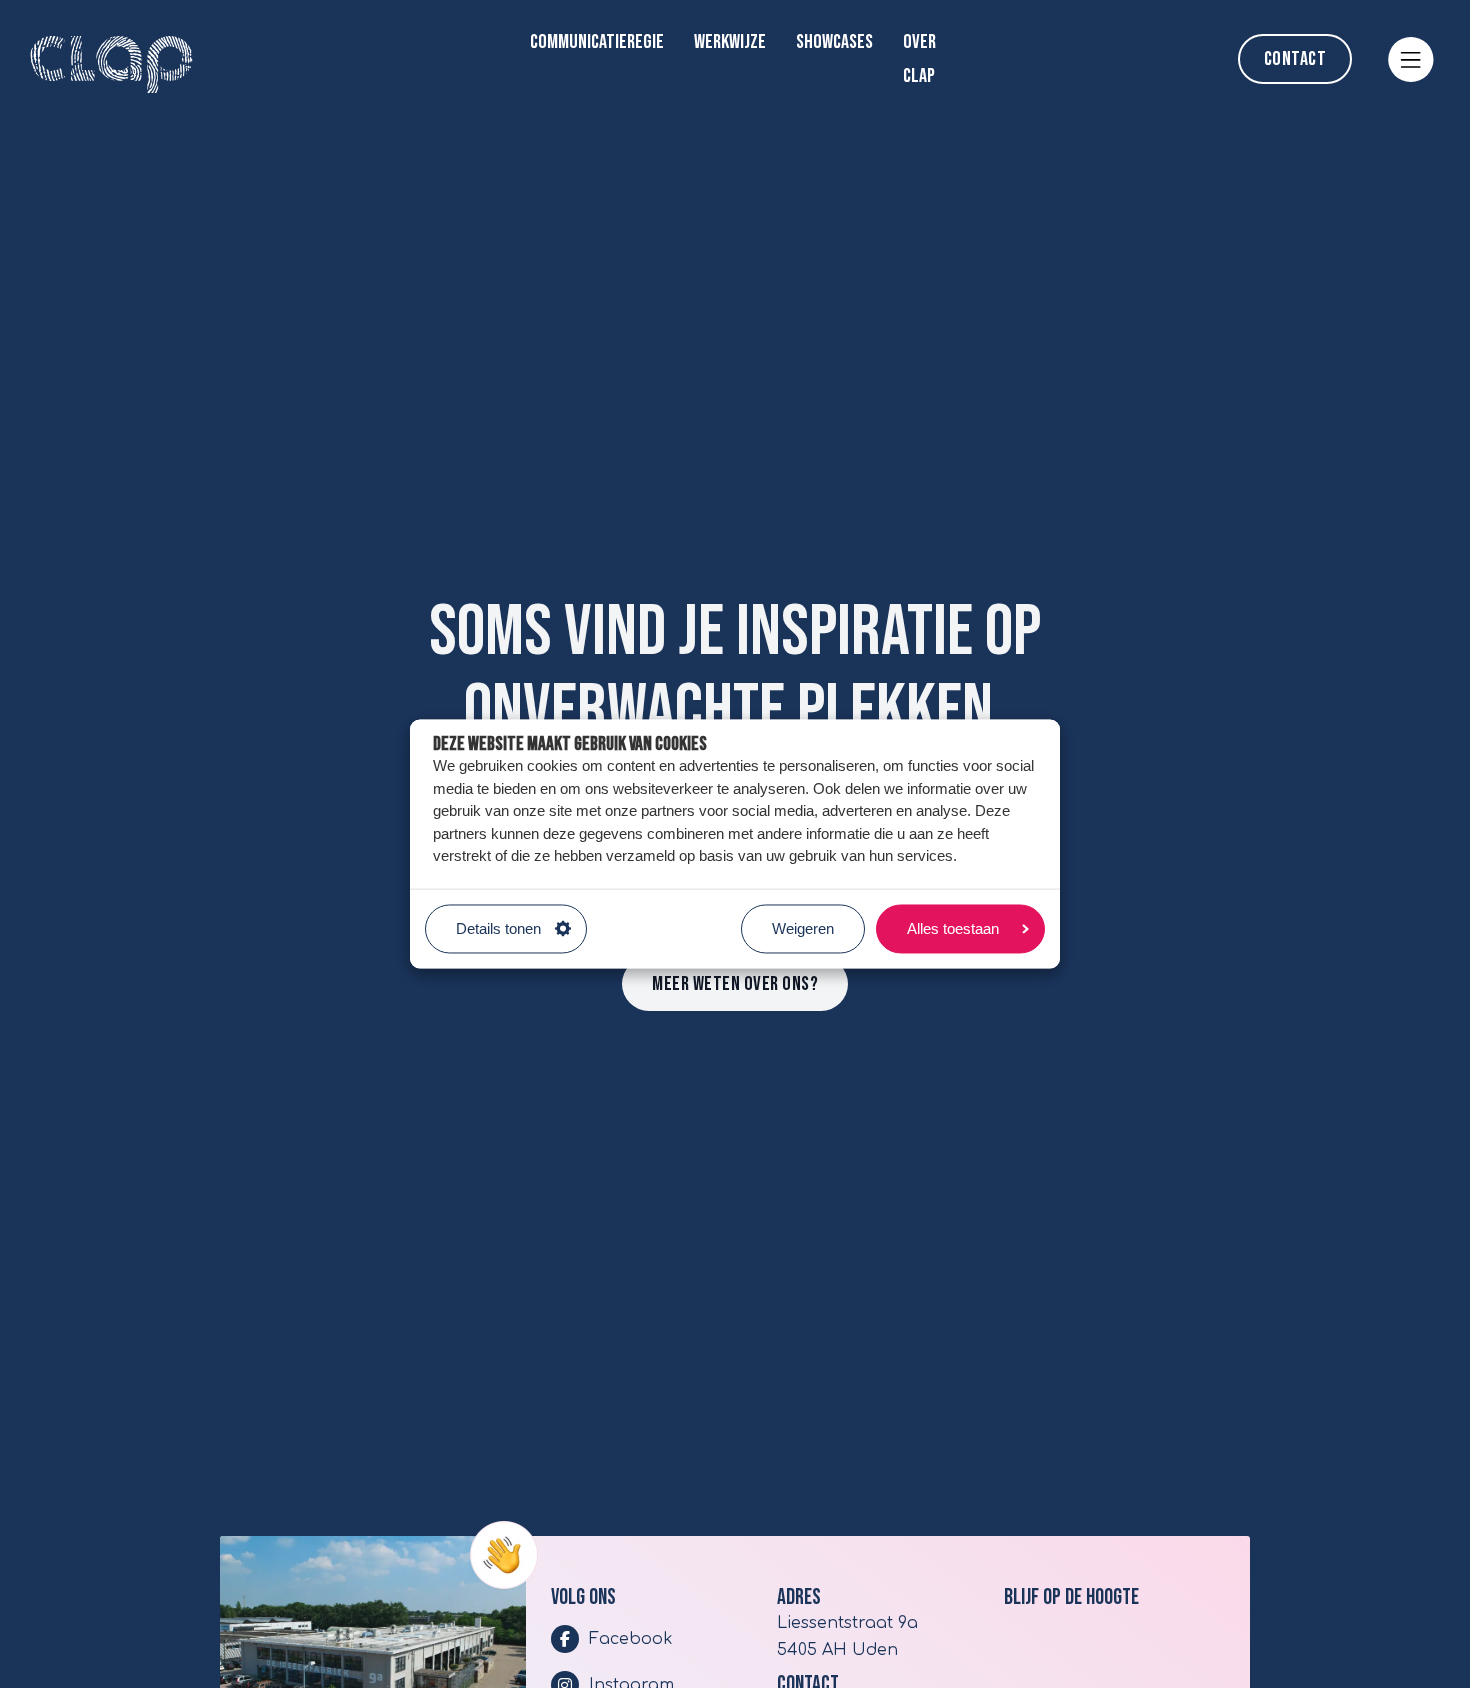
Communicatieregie (597, 42)
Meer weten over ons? (735, 984)
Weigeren (803, 928)
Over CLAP (919, 59)
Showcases (834, 42)
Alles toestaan (953, 928)
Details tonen (498, 928)
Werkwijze (730, 42)
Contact (1295, 59)
